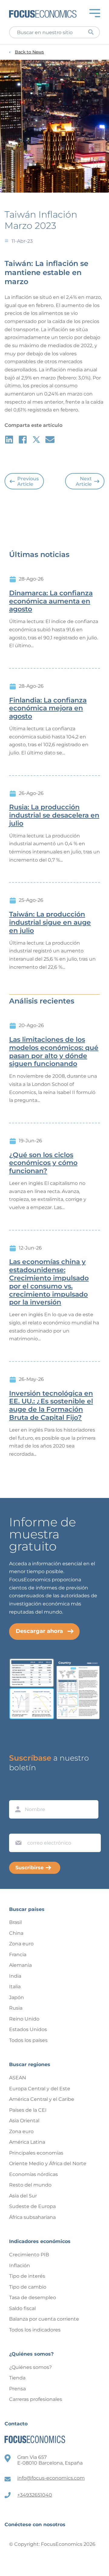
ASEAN (18, 2078)
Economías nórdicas (33, 2174)
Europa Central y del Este (40, 2089)
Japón (17, 1997)
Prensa (17, 2389)
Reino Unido (24, 2019)
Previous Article (28, 481)
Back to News (29, 52)
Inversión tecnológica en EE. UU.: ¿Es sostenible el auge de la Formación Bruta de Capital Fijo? (51, 1406)
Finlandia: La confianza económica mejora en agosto (48, 709)
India (15, 1976)
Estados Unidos (28, 2029)
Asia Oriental (24, 2121)
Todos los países (28, 2040)
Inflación (20, 2266)
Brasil (15, 1922)
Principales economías (36, 2153)
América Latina (27, 2142)
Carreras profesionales (36, 2399)
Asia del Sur (23, 2196)
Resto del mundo (30, 2185)
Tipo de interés (27, 2276)
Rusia (16, 2008)
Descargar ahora (39, 1631)
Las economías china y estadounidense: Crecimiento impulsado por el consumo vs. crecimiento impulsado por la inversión (49, 1282)
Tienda (17, 2378)
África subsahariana (32, 2217)
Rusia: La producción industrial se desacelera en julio (54, 815)
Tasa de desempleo (33, 2298)
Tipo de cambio (28, 2287)
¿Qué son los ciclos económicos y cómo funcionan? (43, 1163)
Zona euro (21, 1944)
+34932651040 (35, 2495)
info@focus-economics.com (51, 2478)
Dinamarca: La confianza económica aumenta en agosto (51, 601)
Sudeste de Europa (32, 2206)
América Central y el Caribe (42, 2099)
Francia (18, 1955)
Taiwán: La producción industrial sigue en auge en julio (50, 923)
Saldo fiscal (22, 2308)
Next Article (84, 481)
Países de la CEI (28, 2110)
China (16, 1933)
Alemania (20, 1965)
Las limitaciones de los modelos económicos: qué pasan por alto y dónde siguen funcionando (54, 1052)
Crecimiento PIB (29, 2255)
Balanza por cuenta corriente (44, 2319)
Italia (15, 1987)
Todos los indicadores (35, 2330)
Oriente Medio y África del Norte (48, 2163)
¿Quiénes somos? (30, 2367)
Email (17, 1828)
